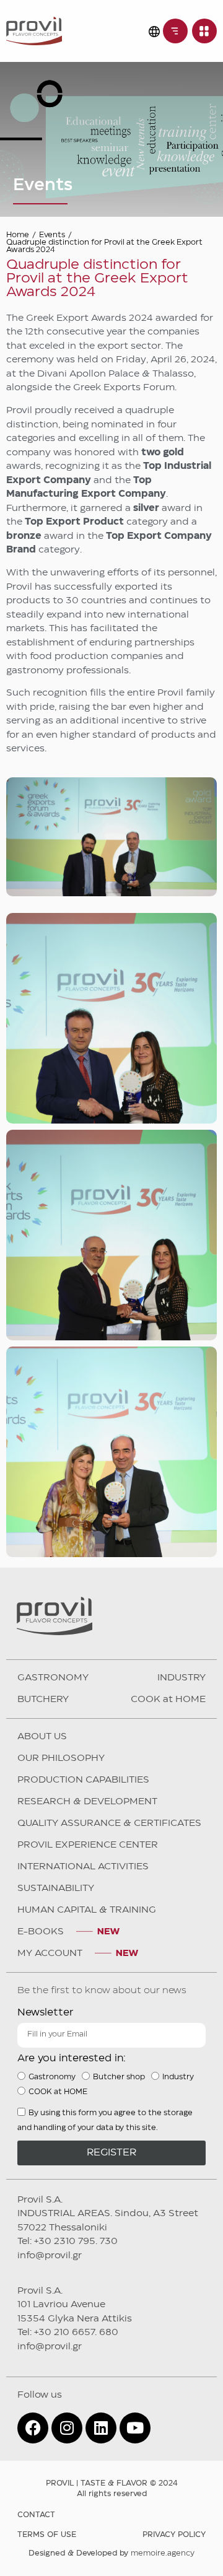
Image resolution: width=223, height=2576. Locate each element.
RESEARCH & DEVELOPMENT (87, 1802)
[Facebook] (33, 2428)
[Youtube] (135, 2428)
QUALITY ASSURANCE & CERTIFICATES (109, 1823)
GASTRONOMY (53, 1678)
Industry (178, 2076)
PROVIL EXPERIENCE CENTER (88, 1845)
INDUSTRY (181, 1678)
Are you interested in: (72, 2059)
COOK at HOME (168, 1700)
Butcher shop (119, 2076)
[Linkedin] (101, 2428)
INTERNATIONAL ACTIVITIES (83, 1867)
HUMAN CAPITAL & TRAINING (87, 1910)
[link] (175, 31)
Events (52, 235)
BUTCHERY (43, 1700)
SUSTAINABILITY (56, 1888)
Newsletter (45, 2013)
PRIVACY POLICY (174, 2535)
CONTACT (36, 2515)
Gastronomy (52, 2076)
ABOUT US (42, 1737)
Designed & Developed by (111, 2553)
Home (18, 235)
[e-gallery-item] (111, 1018)
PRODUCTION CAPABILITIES (83, 1780)
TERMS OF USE (47, 2535)
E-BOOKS (41, 1932)
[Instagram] (67, 2428)
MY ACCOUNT (50, 1954)
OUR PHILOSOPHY (61, 1758)
